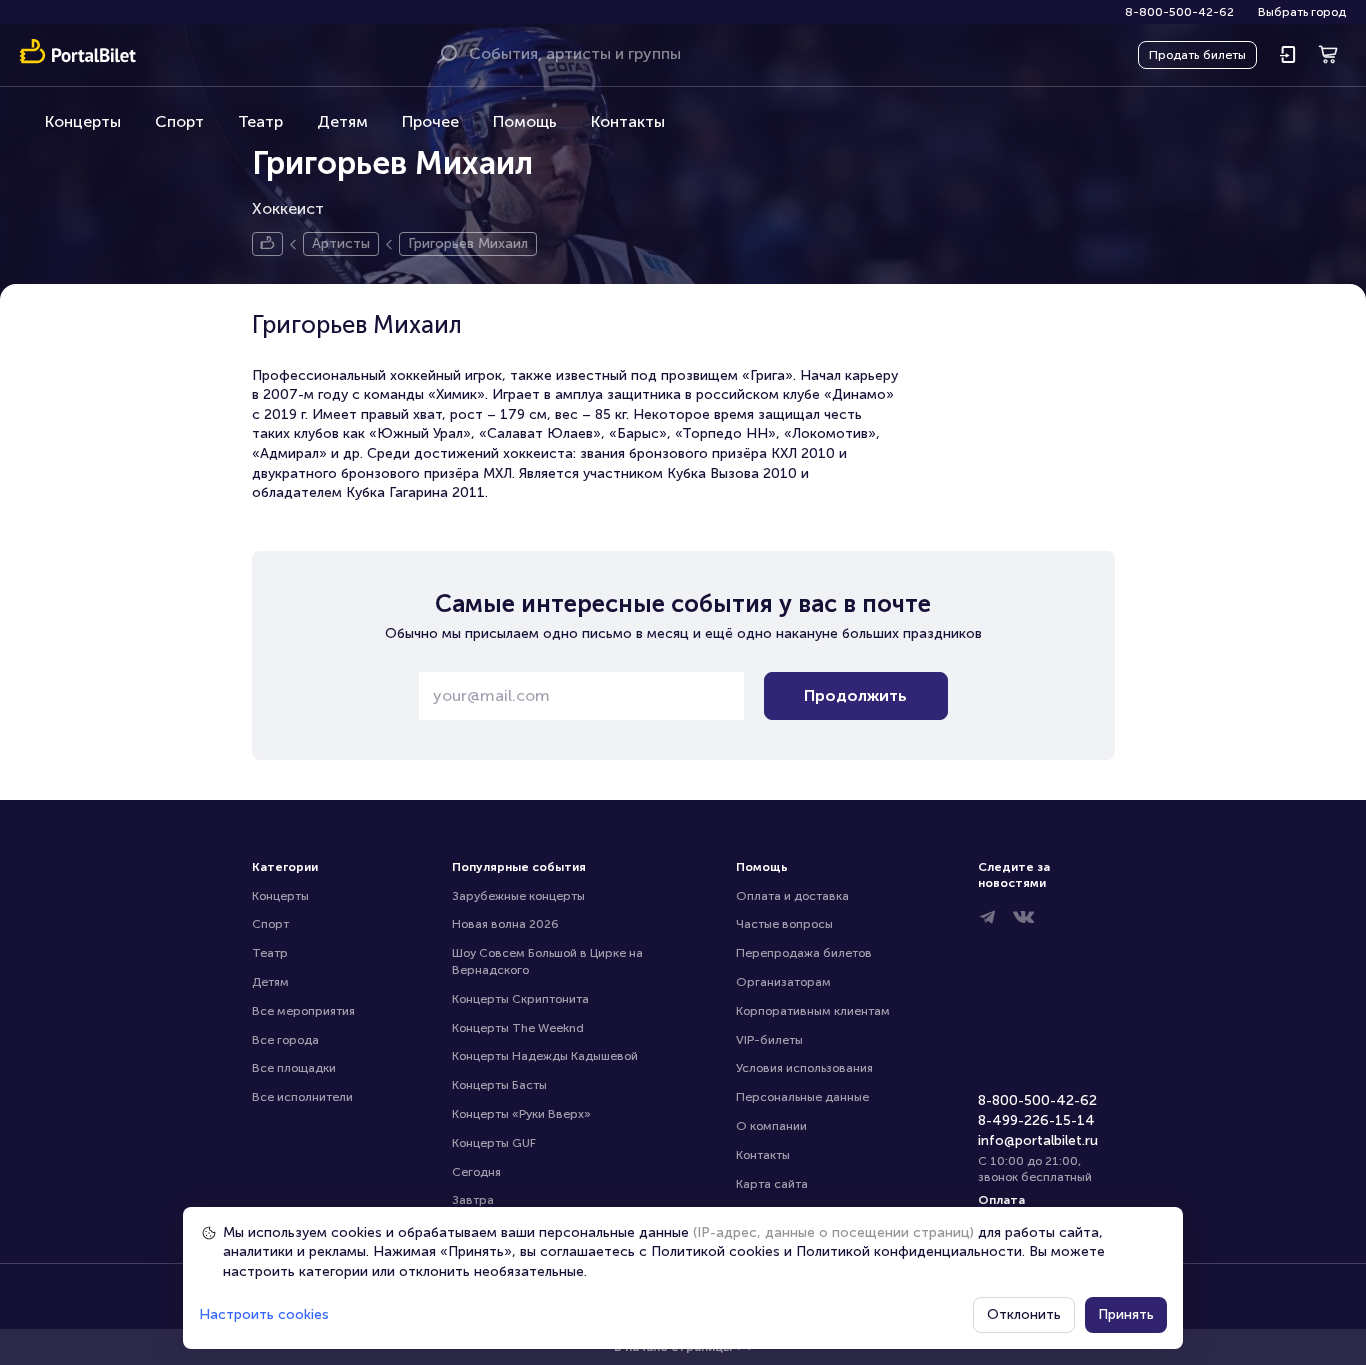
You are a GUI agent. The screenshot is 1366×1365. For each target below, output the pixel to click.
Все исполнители (302, 1097)
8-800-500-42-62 (1179, 12)
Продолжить (855, 695)
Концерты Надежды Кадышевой (545, 1056)
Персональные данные (802, 1097)
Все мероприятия (303, 1011)
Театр (260, 121)
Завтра (473, 1200)
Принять (1126, 1314)
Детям (342, 121)
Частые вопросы (784, 924)
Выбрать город (1302, 12)
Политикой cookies (715, 1251)
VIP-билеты (769, 1040)
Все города (285, 1040)
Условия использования (804, 1068)
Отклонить (1024, 1314)
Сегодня (476, 1172)
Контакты (628, 121)
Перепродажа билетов (804, 953)
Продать (1197, 55)
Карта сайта (772, 1184)
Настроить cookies (264, 1314)
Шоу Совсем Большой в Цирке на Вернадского (549, 961)
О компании (771, 1126)
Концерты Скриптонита (520, 999)
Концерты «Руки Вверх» (521, 1114)
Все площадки (294, 1068)
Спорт (179, 121)
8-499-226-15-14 (1036, 1120)
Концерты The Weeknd (518, 1028)
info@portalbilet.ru (1038, 1140)
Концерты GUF (494, 1143)
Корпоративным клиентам (813, 1011)
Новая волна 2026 (505, 924)
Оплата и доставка (792, 896)
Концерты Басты (499, 1085)
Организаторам (783, 982)
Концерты (83, 121)
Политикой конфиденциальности (909, 1251)
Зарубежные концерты (518, 896)
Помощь (525, 121)
